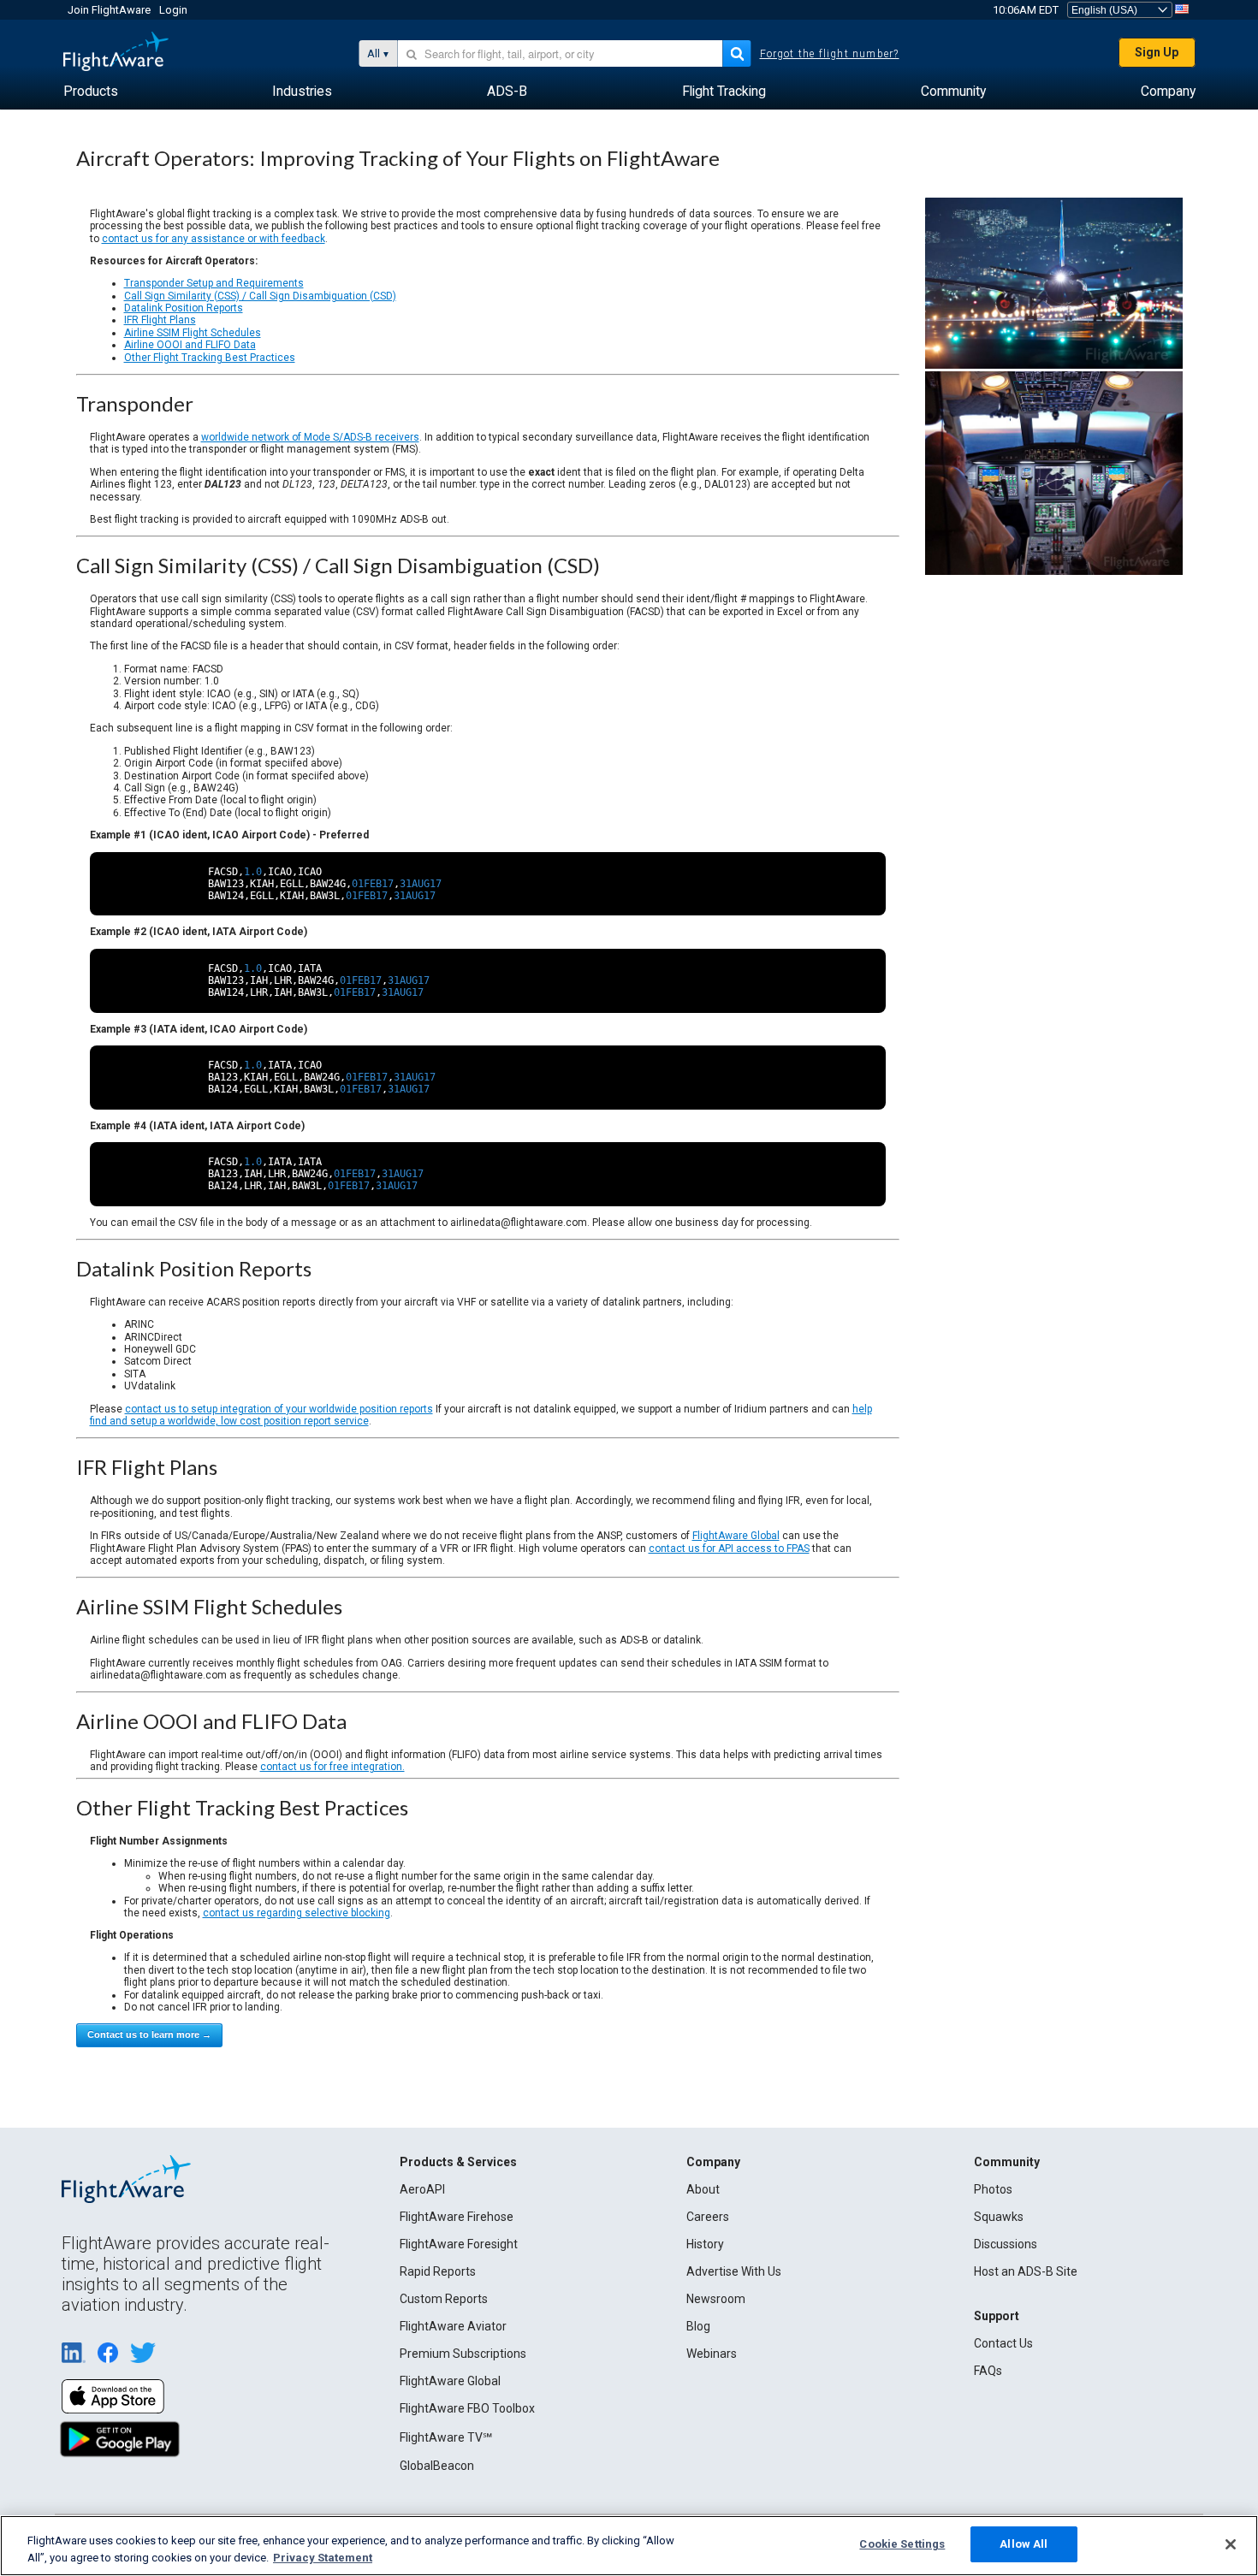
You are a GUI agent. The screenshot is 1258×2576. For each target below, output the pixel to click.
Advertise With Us (734, 2271)
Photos (993, 2189)
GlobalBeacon (437, 2466)
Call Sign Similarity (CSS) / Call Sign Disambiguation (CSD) (260, 296)
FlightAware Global (736, 1536)
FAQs (988, 2371)
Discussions (1006, 2244)
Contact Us (1003, 2343)
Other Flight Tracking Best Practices (210, 358)
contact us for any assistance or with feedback (214, 239)
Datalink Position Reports (184, 308)
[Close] (1231, 2544)
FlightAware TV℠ (446, 2437)
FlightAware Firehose (457, 2217)
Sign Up (1157, 52)
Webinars (712, 2354)
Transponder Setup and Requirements (214, 283)
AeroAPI (422, 2189)
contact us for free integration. (332, 1767)
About (703, 2189)
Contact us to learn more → (149, 2034)
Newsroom (716, 2299)
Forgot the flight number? (830, 54)
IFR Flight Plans (160, 320)
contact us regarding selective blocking (297, 1913)
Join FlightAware (109, 10)
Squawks (999, 2217)
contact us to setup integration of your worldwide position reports (279, 1409)
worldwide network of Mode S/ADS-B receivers (310, 437)
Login (173, 10)
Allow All (1024, 2544)
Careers (708, 2217)
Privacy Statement (323, 2558)
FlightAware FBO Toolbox (467, 2408)
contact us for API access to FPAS (729, 1549)
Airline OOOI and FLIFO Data (190, 345)
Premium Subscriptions (463, 2354)
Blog (698, 2326)
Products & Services (458, 2162)
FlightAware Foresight (459, 2244)
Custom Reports (444, 2299)
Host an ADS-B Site (1026, 2271)
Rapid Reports (438, 2271)
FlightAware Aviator (453, 2326)
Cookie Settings (902, 2544)
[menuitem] (91, 92)
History (705, 2244)
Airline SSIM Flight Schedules (193, 333)
